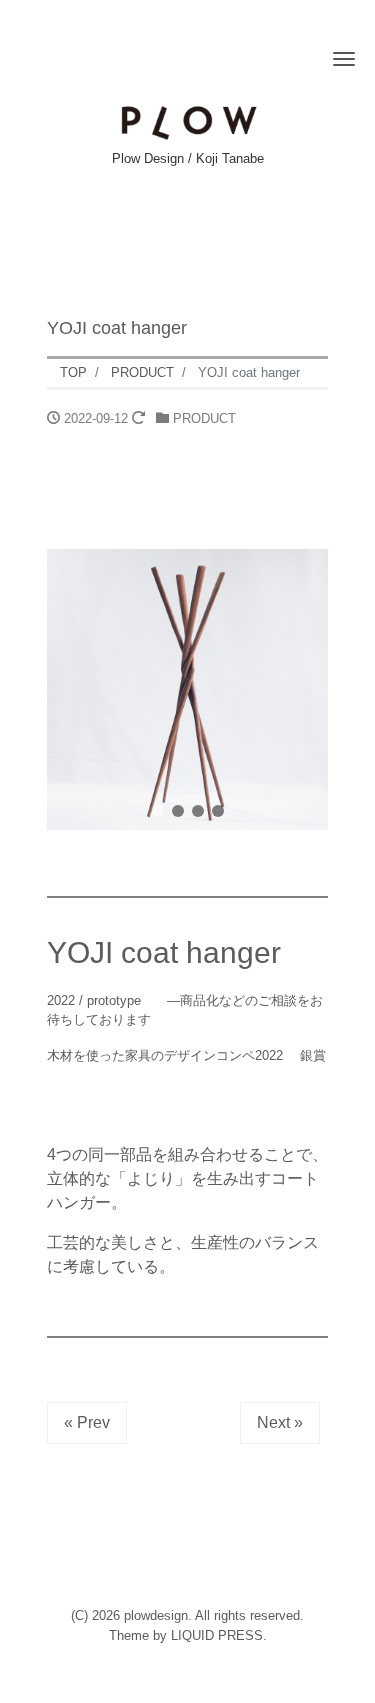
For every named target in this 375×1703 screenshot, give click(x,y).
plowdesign (156, 1615)
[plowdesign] (187, 120)
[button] (158, 811)
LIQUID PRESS (217, 1635)
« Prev (87, 1422)
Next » (280, 1422)
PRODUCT (204, 418)
